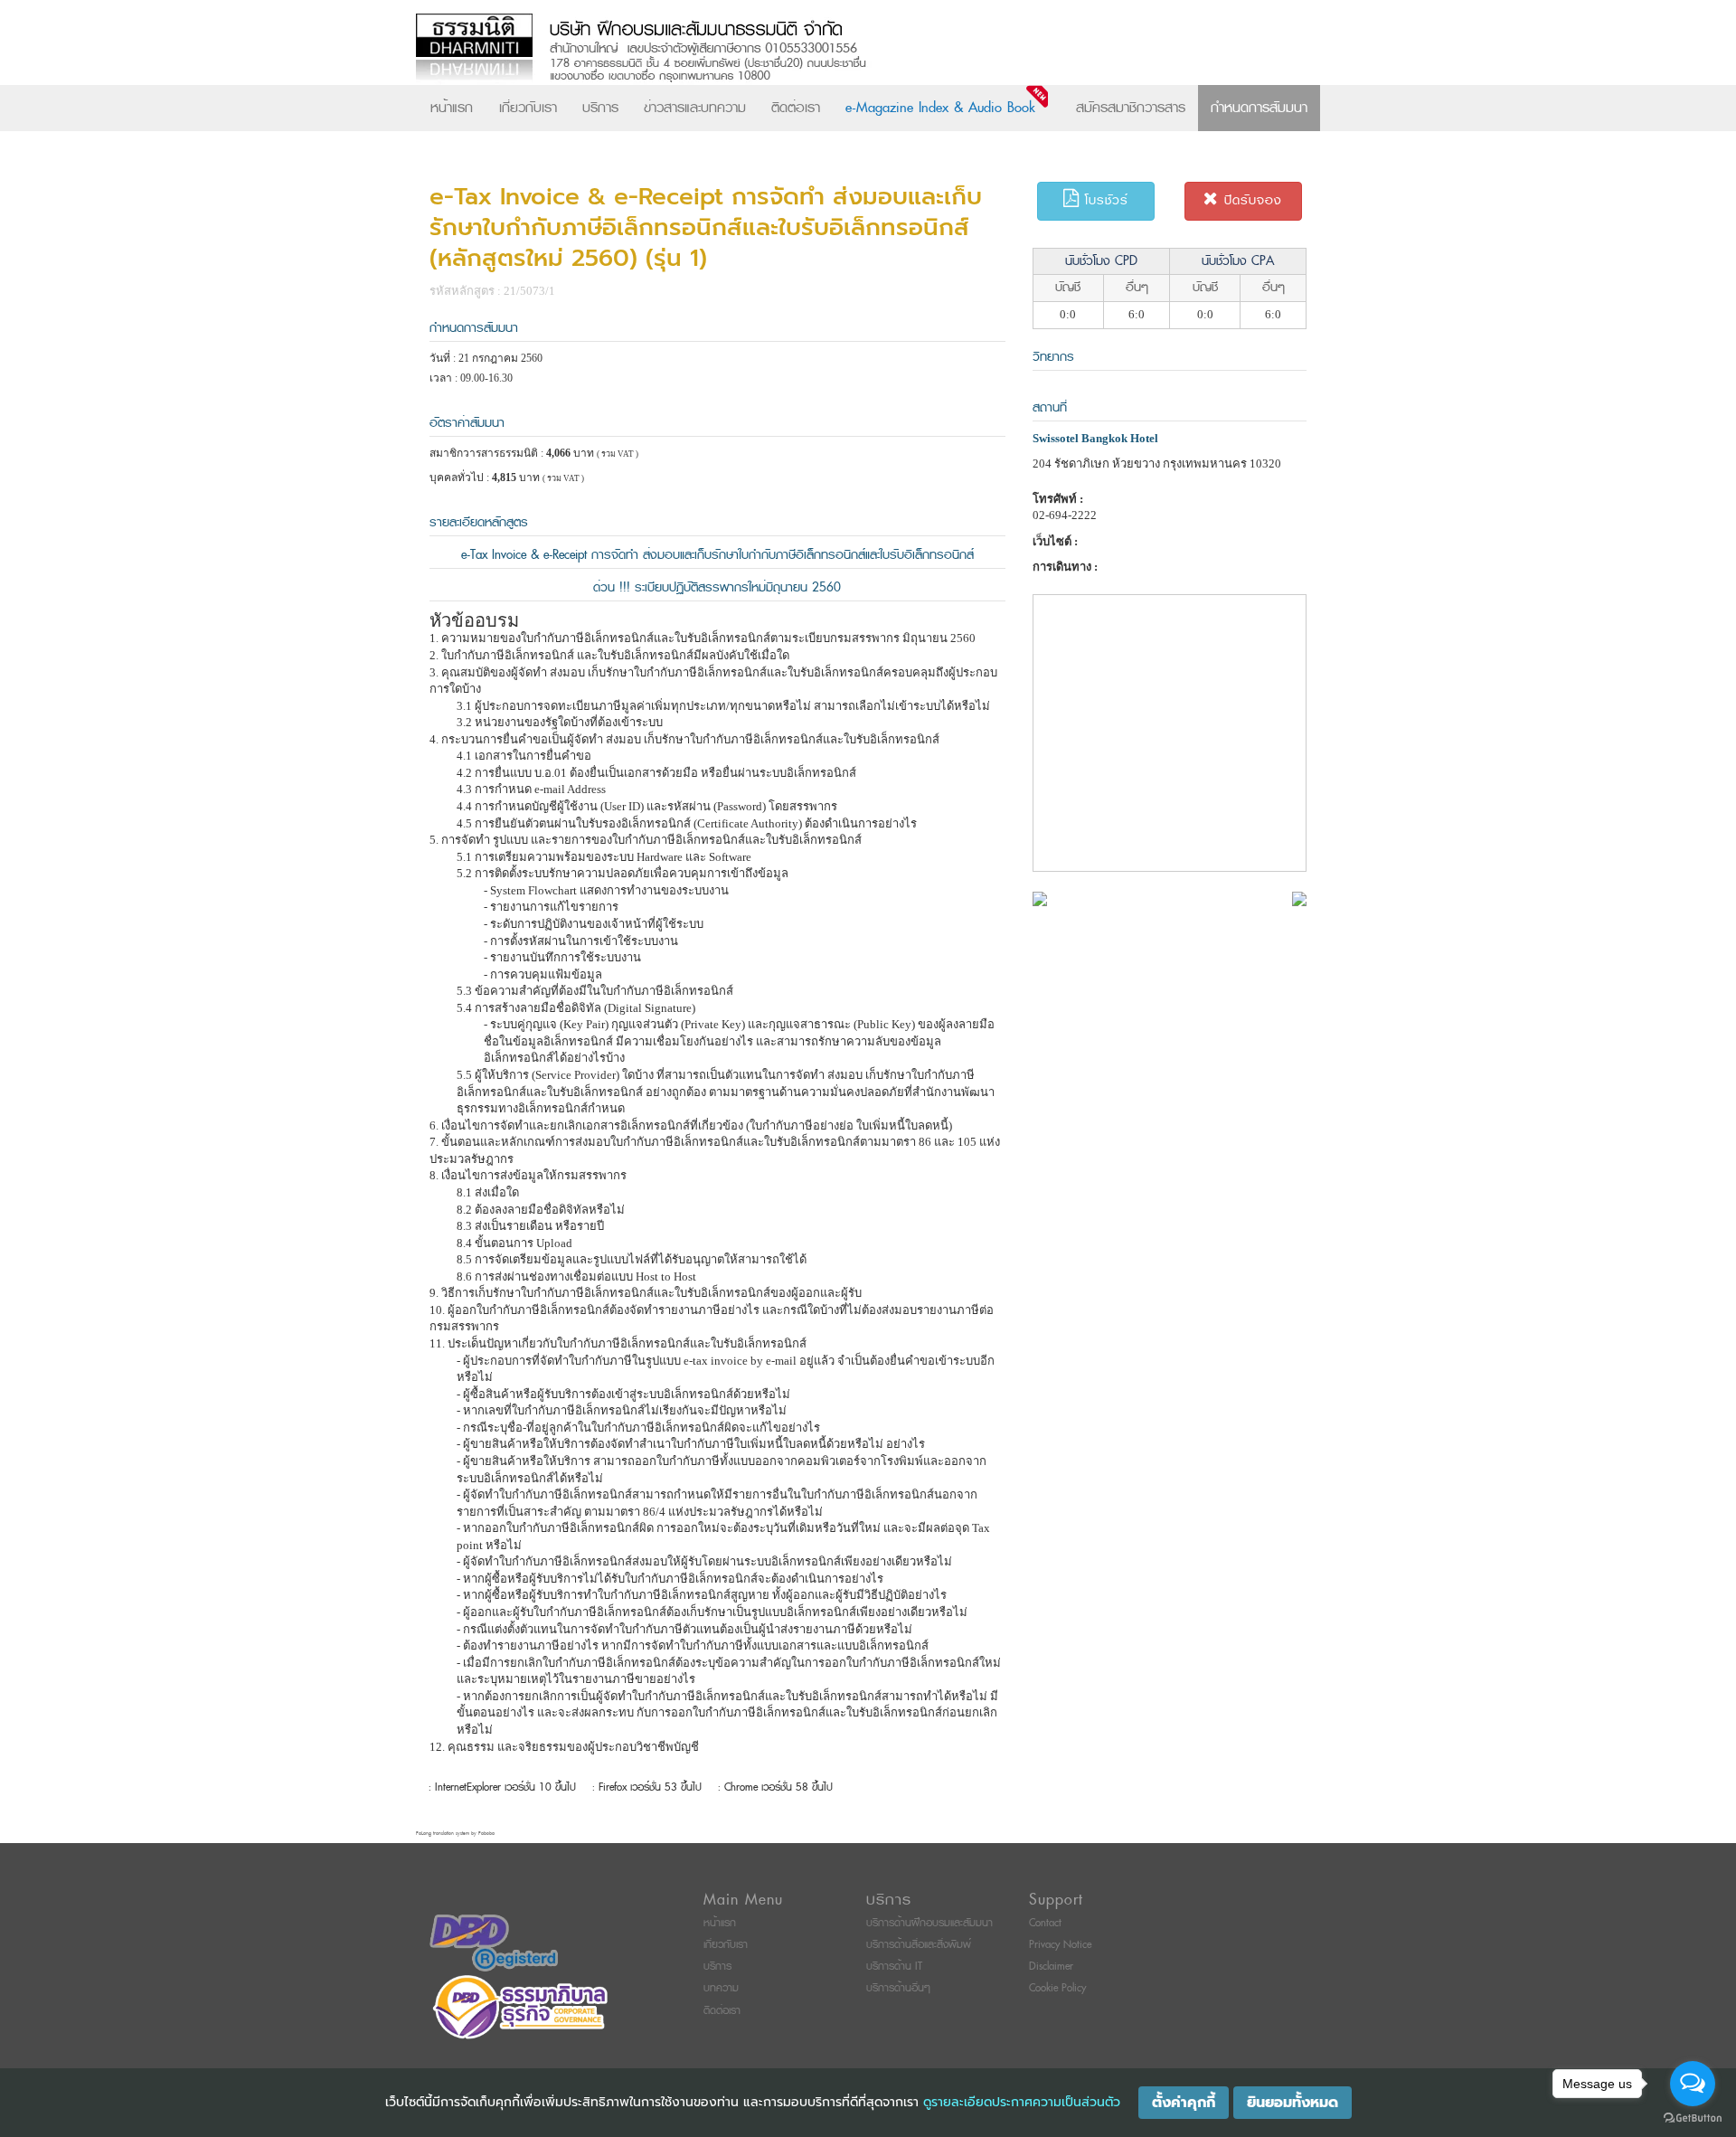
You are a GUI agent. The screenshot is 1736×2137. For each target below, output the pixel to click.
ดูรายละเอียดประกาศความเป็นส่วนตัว (1022, 2102)
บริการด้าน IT (894, 1967)
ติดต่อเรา (796, 108)
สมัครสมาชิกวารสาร (1131, 108)
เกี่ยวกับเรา (528, 108)
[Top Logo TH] (830, 49)
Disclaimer (1051, 1967)
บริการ (600, 108)
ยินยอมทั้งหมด (1293, 2103)
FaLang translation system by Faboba (455, 1834)
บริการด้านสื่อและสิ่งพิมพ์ (919, 1945)
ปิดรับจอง (1250, 200)
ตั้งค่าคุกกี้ (1184, 2103)
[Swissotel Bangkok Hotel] (1040, 898)
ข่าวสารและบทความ (695, 108)
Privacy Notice (1060, 1945)
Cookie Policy (1057, 1988)
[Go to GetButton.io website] (1693, 2118)
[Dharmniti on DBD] (494, 1942)
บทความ (721, 1988)
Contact (1045, 1923)
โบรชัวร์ (1104, 200)
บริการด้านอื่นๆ (898, 1988)
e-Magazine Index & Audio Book (940, 108)
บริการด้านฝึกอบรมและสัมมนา (929, 1923)
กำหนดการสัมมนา (1259, 108)
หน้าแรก (452, 108)
